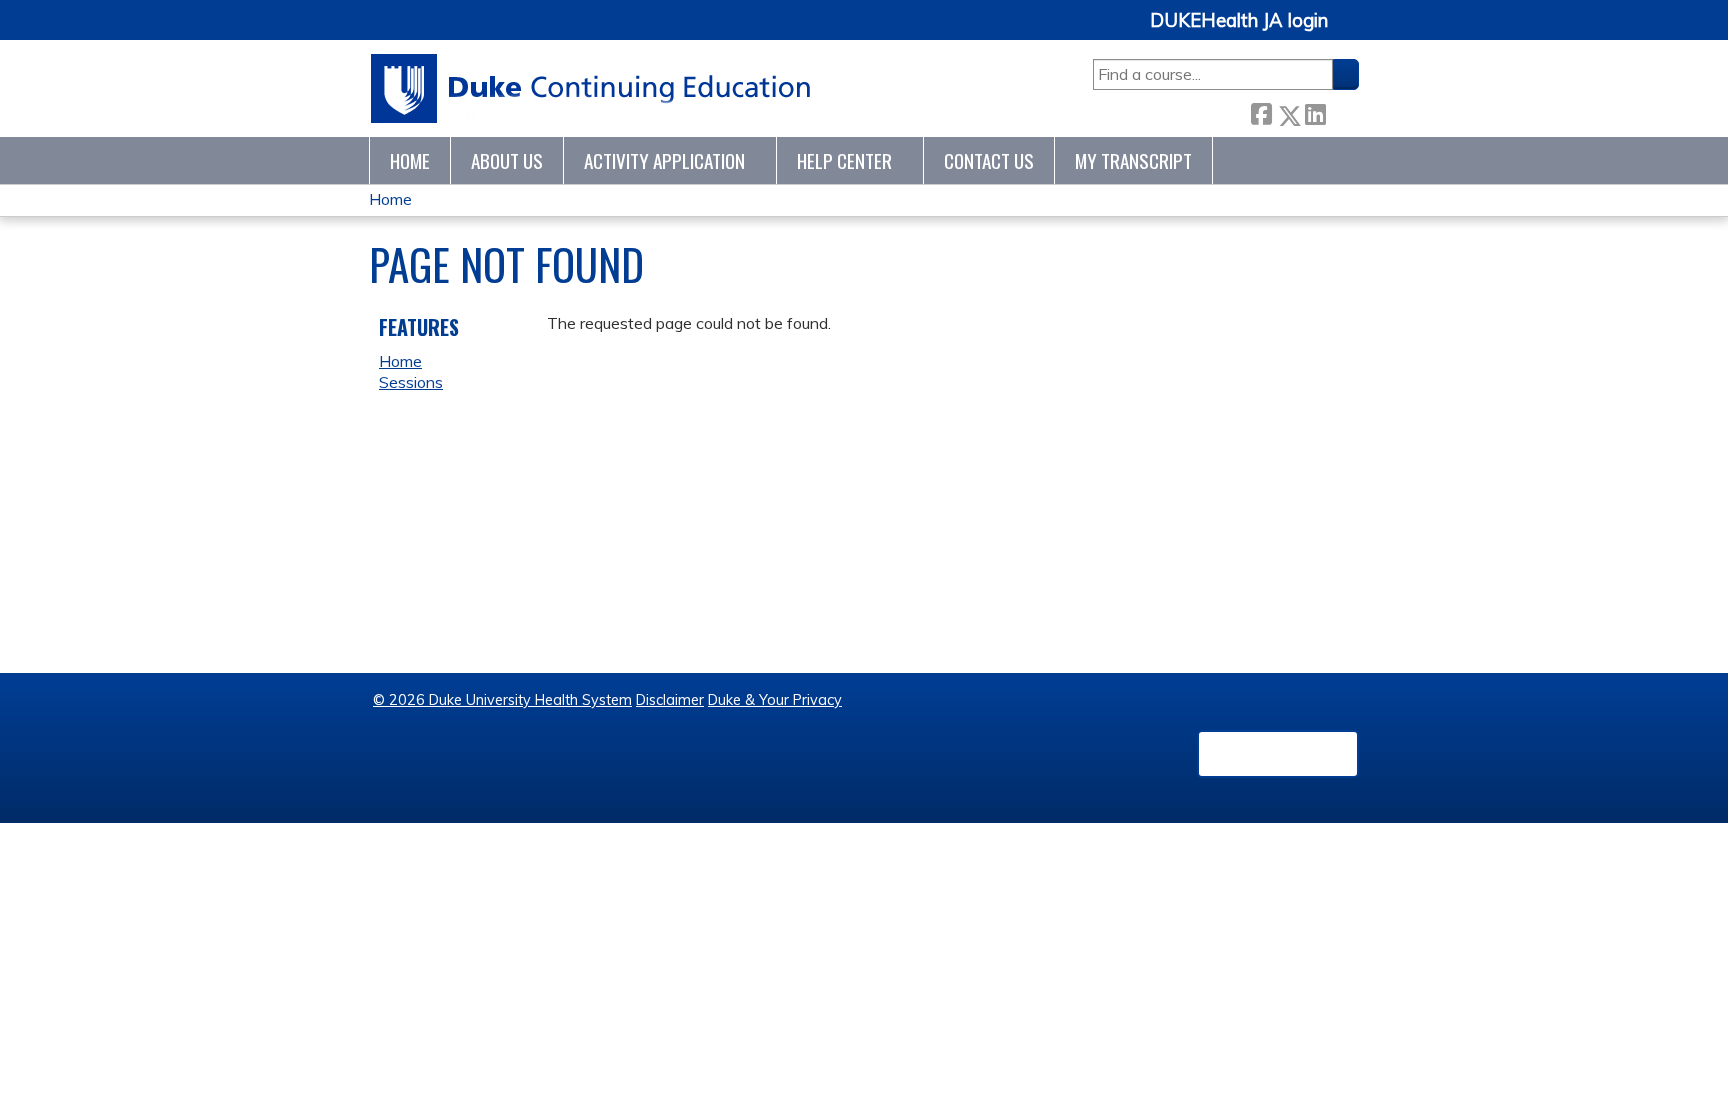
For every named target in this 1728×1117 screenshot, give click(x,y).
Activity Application (664, 160)
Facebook (1261, 111)
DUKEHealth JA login (1239, 21)
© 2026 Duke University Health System (502, 700)
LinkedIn (1315, 111)
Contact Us (989, 160)
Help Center (844, 160)
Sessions (411, 382)
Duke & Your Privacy (775, 700)
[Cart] (1351, 31)
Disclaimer (670, 700)
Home (410, 160)
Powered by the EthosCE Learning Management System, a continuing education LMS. (1278, 754)
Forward (1342, 111)
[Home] (591, 88)
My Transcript (1133, 160)
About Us (507, 160)
